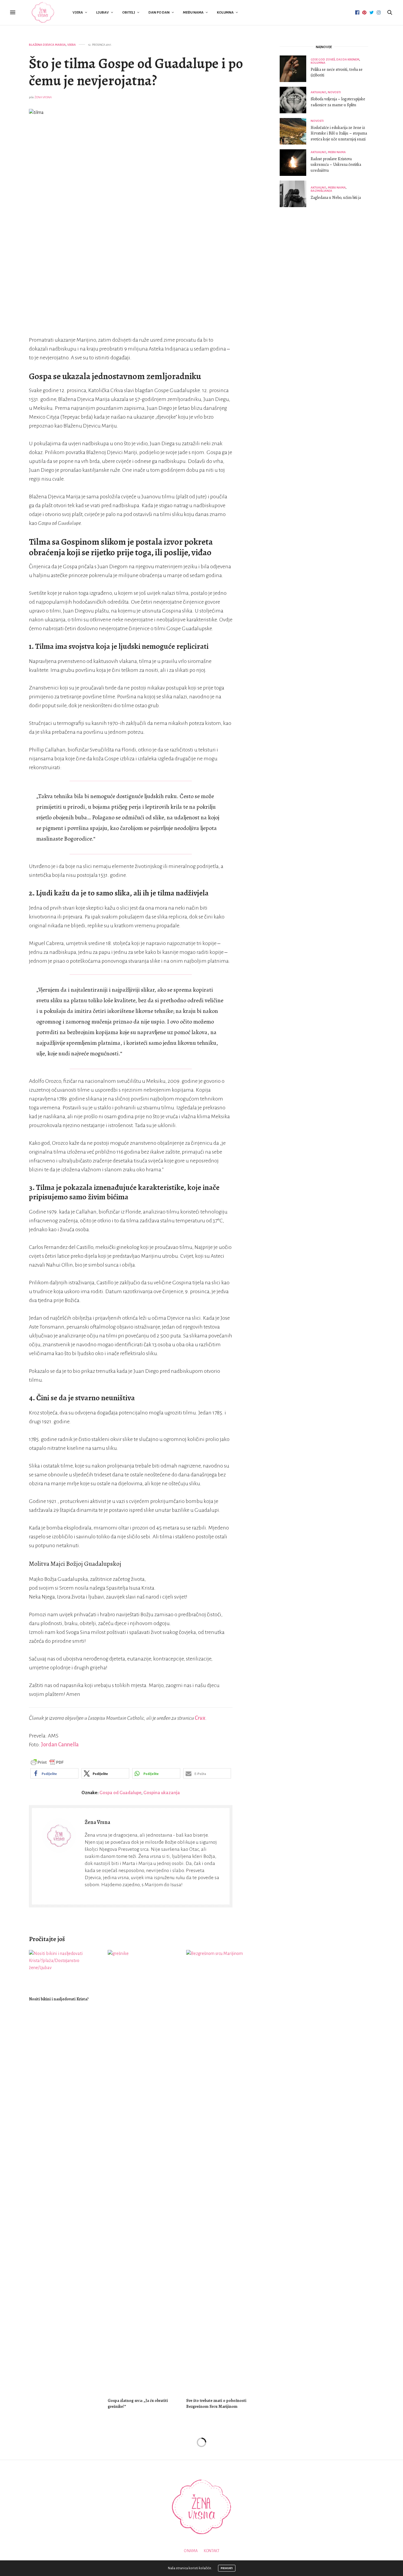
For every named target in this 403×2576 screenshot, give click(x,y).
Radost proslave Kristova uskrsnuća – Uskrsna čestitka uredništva (336, 165)
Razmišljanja (321, 191)
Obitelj (129, 13)
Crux (200, 1718)
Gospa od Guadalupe (120, 1793)
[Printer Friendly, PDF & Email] (47, 1762)
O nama (191, 2551)
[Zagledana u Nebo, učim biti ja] (295, 194)
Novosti (334, 92)
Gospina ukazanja (162, 1793)
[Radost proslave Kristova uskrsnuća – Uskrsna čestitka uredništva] (295, 163)
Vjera (78, 13)
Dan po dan (159, 13)
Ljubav (103, 13)
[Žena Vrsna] (43, 13)
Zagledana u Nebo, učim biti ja (336, 198)
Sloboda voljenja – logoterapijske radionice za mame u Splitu (338, 102)
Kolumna (225, 13)
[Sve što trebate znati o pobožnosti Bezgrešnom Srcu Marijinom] (221, 2171)
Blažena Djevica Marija (47, 45)
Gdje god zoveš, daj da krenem (335, 59)
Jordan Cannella (60, 1745)
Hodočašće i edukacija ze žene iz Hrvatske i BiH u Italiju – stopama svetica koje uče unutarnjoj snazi (339, 133)
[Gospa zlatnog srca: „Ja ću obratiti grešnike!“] (143, 2171)
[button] (54, 1773)
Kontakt (212, 2551)
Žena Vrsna (43, 97)
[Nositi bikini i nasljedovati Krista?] (64, 1970)
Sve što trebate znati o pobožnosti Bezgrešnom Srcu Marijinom (216, 2404)
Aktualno (318, 92)
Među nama (193, 13)
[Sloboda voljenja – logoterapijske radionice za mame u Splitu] (295, 100)
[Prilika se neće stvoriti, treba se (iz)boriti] (295, 69)
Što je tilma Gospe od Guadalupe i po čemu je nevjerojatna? (136, 72)
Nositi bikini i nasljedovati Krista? (59, 1999)
